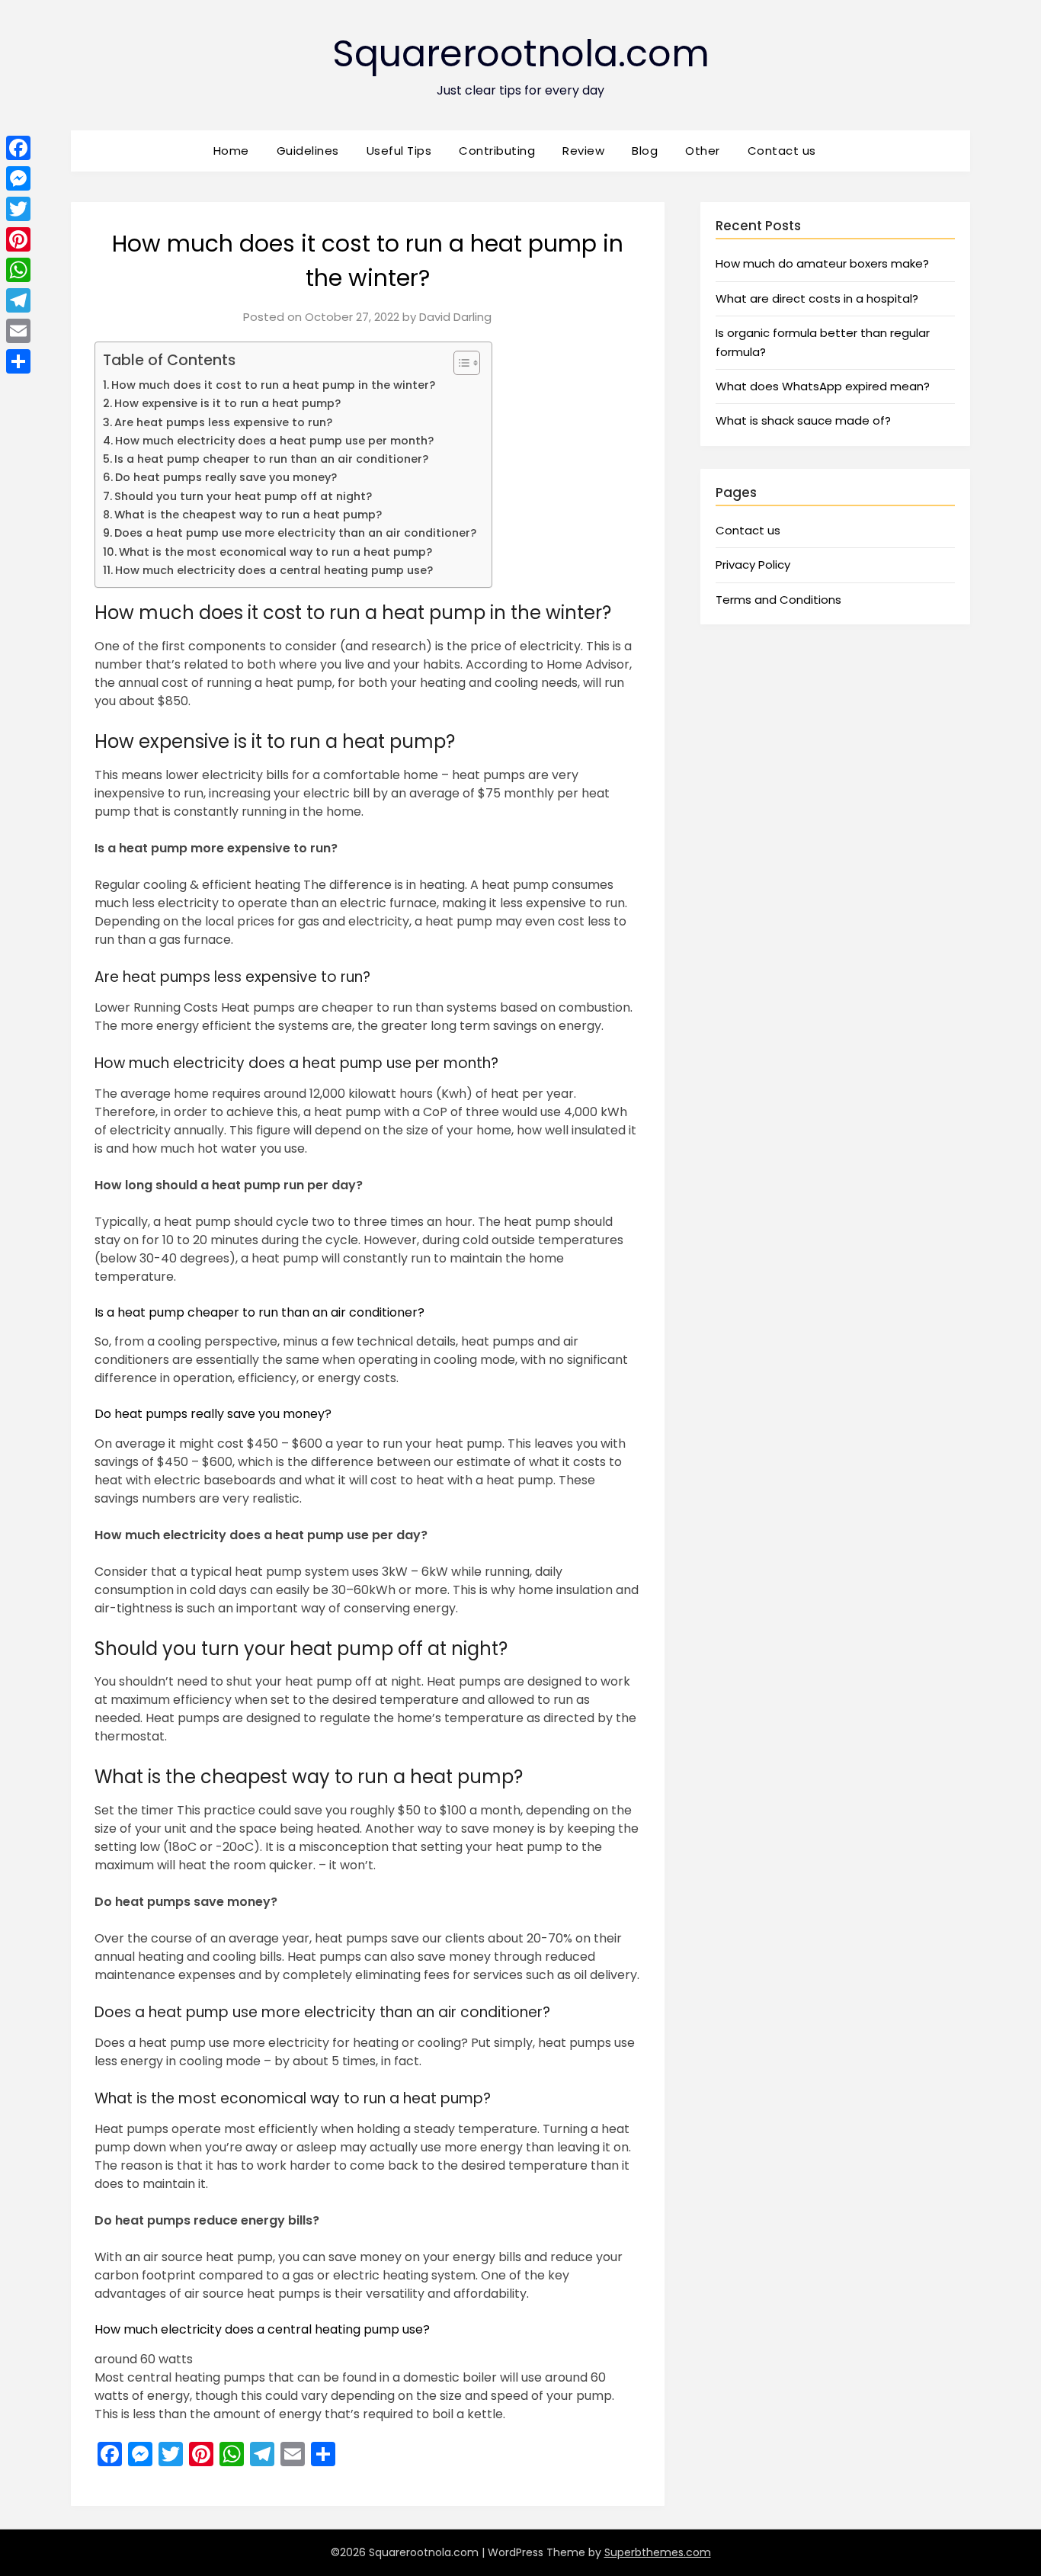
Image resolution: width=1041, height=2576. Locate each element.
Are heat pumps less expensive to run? (223, 422)
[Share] (18, 361)
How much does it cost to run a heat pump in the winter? (273, 385)
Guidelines (308, 151)
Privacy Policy (753, 565)
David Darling (455, 317)
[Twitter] (18, 209)
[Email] (18, 331)
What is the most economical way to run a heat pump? (275, 552)
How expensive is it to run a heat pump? (227, 403)
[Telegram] (18, 300)
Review (583, 151)
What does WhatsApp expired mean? (823, 386)
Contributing (497, 151)
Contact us (782, 151)
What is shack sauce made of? (803, 420)
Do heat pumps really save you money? (226, 477)
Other (703, 151)
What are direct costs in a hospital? (817, 298)
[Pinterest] (18, 239)
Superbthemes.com (658, 2552)
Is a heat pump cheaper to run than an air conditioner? (271, 459)
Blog (645, 151)
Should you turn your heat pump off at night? (243, 496)
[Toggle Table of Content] (459, 363)
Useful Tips (399, 151)
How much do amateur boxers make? (822, 263)
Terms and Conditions (778, 600)
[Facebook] (18, 148)
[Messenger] (18, 178)
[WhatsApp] (18, 270)
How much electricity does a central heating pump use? (274, 570)
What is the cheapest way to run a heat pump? (248, 515)
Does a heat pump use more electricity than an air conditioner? (295, 533)
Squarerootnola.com (521, 54)
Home (231, 151)
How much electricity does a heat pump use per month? (274, 441)
